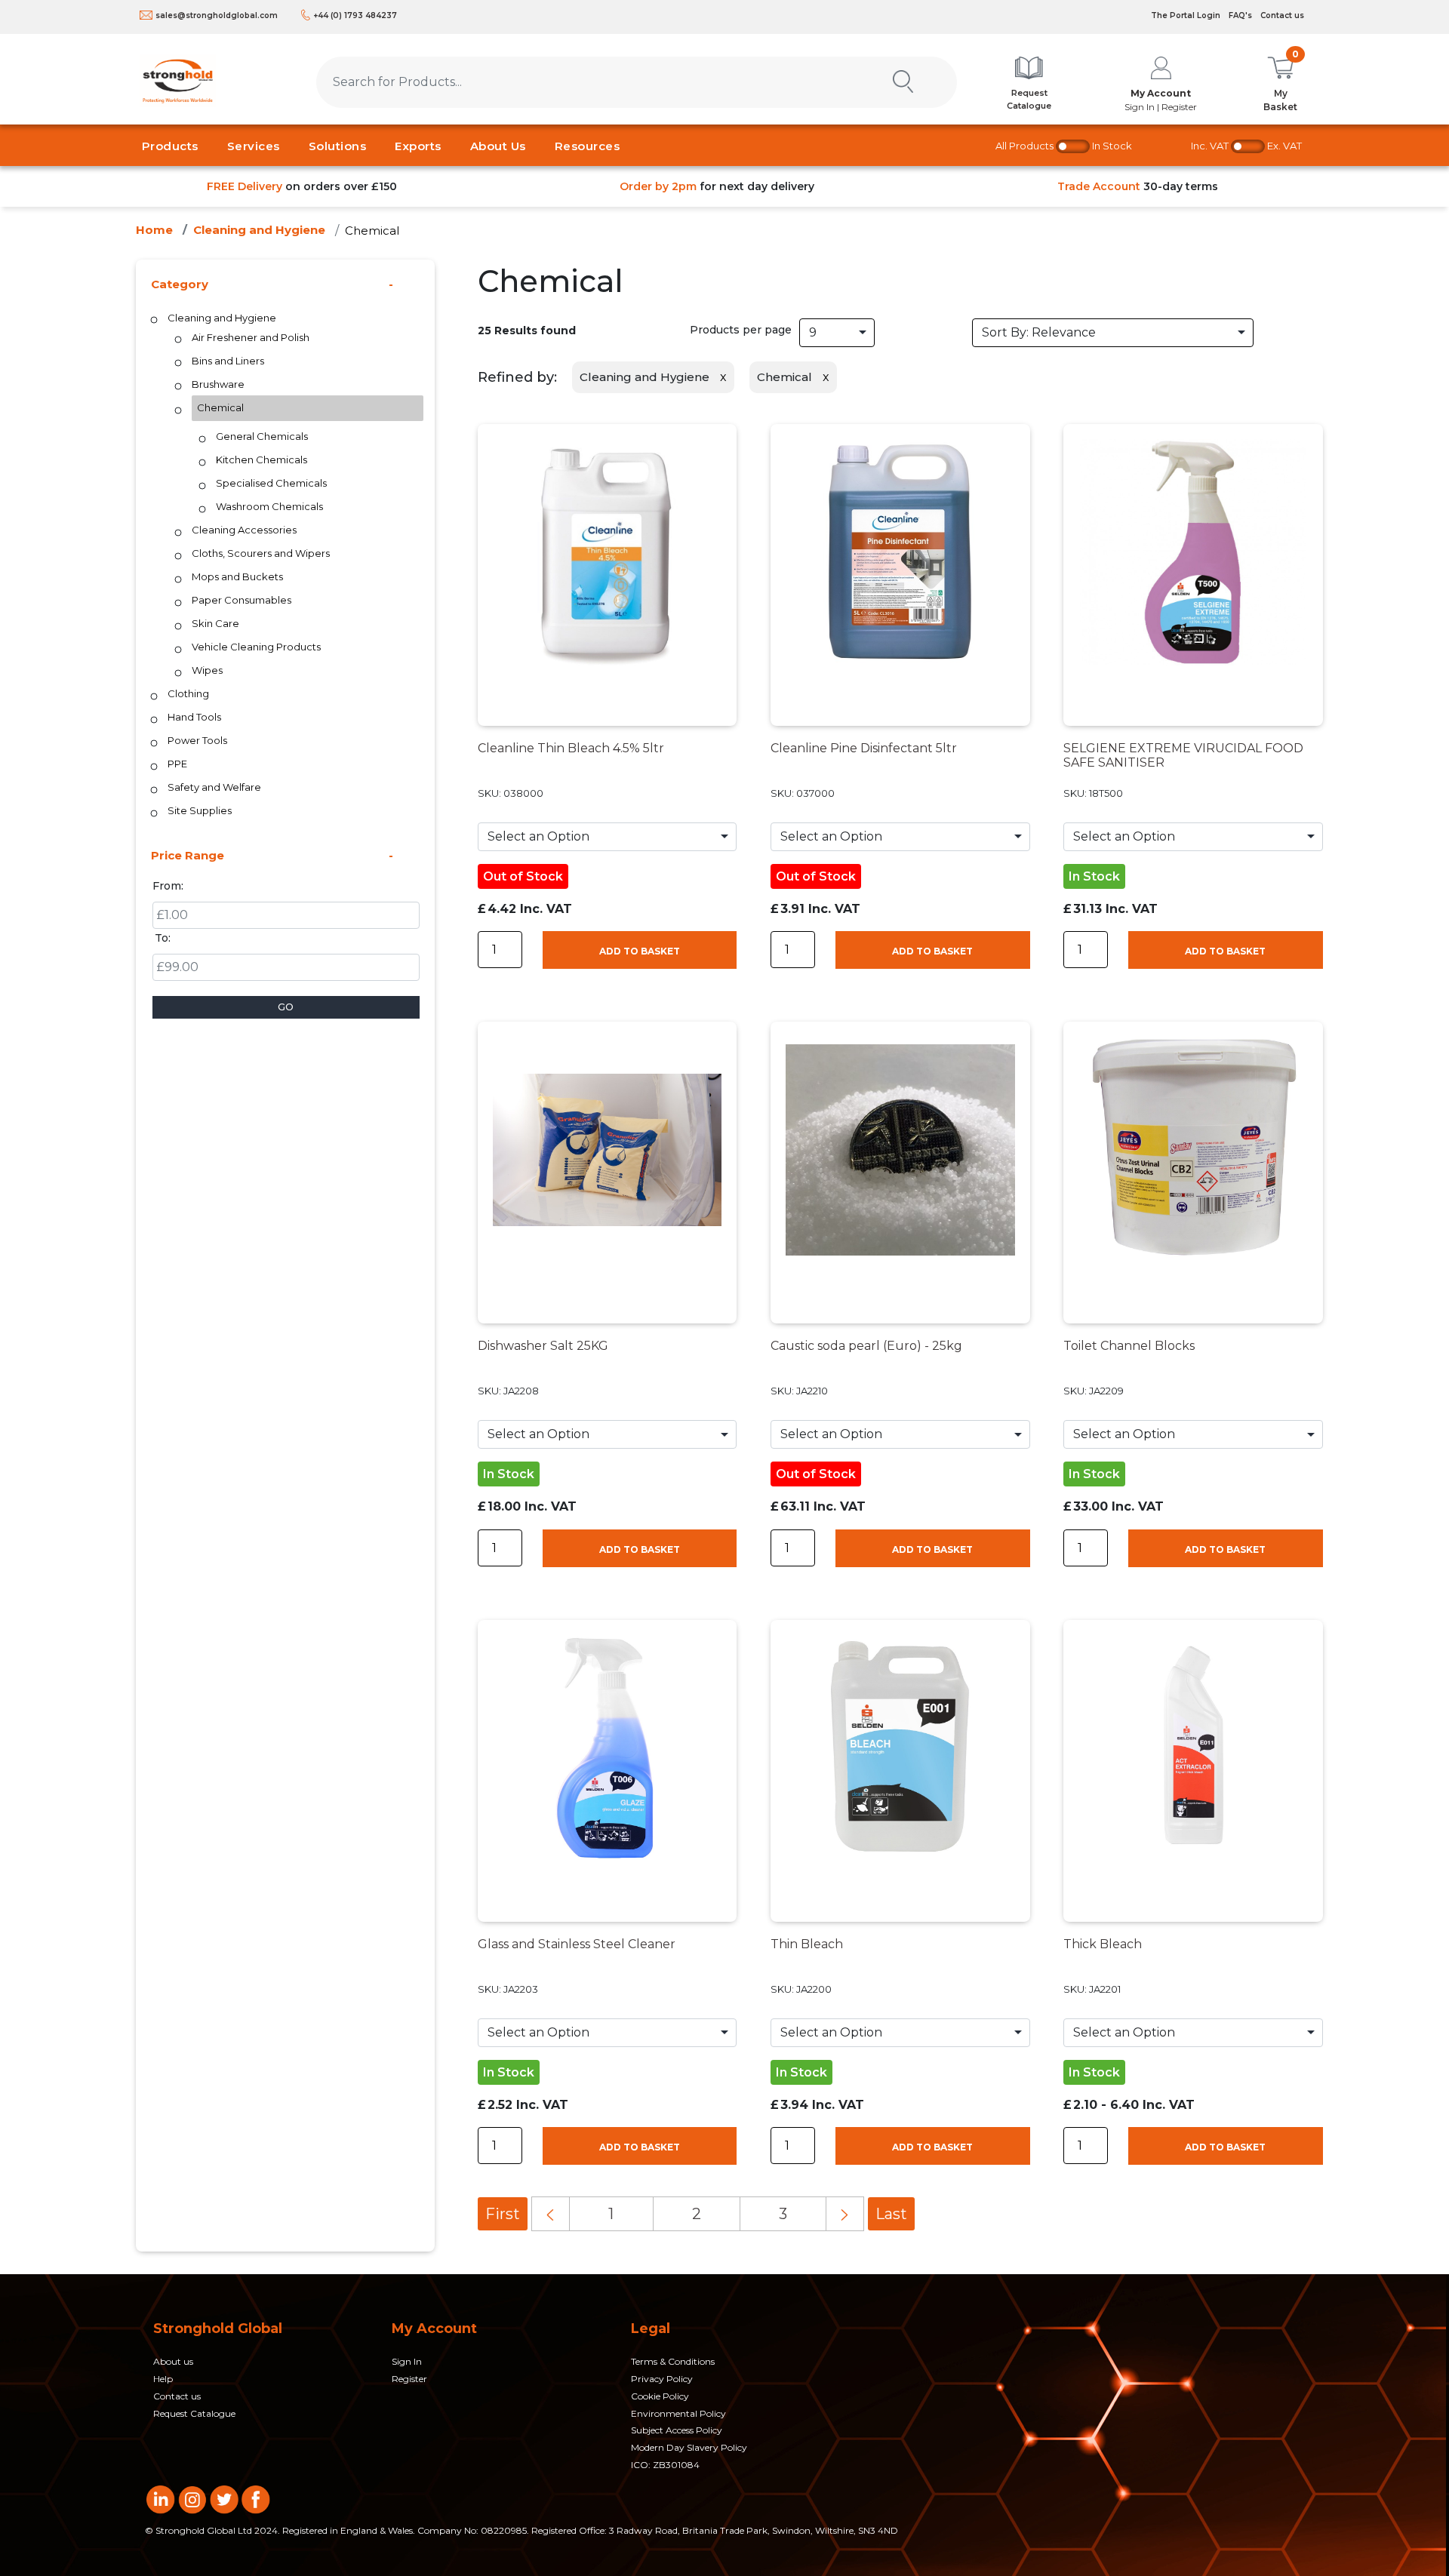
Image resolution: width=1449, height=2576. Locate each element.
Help (163, 2379)
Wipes (207, 670)
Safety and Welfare (214, 787)
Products (170, 146)
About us (173, 2361)
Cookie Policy (660, 2396)
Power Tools (197, 740)
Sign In (407, 2361)
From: (168, 886)
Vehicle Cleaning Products (256, 647)
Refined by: (517, 377)
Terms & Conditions (673, 2361)
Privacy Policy (662, 2379)
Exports (418, 146)
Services (254, 146)
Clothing (188, 693)
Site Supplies (200, 810)
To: (163, 938)
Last (891, 2214)
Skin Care (215, 623)
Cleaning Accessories (244, 530)
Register (409, 2379)
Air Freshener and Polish (251, 337)
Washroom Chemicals (269, 506)
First (503, 2214)
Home (154, 230)
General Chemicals (262, 436)
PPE (177, 764)
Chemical (372, 231)
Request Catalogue (194, 2413)
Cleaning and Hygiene (259, 230)
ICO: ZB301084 (665, 2465)
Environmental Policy (678, 2413)
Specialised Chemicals (271, 483)
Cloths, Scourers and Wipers (261, 553)
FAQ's (1240, 15)
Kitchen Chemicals (261, 460)
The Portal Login (1186, 15)
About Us (498, 146)
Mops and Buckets (237, 576)
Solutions (338, 146)
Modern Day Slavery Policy (689, 2447)
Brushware (218, 384)
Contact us (1282, 15)
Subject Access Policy (677, 2430)
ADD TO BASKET (640, 951)
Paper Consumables (241, 600)
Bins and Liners (228, 361)
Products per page (741, 330)
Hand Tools (194, 717)
